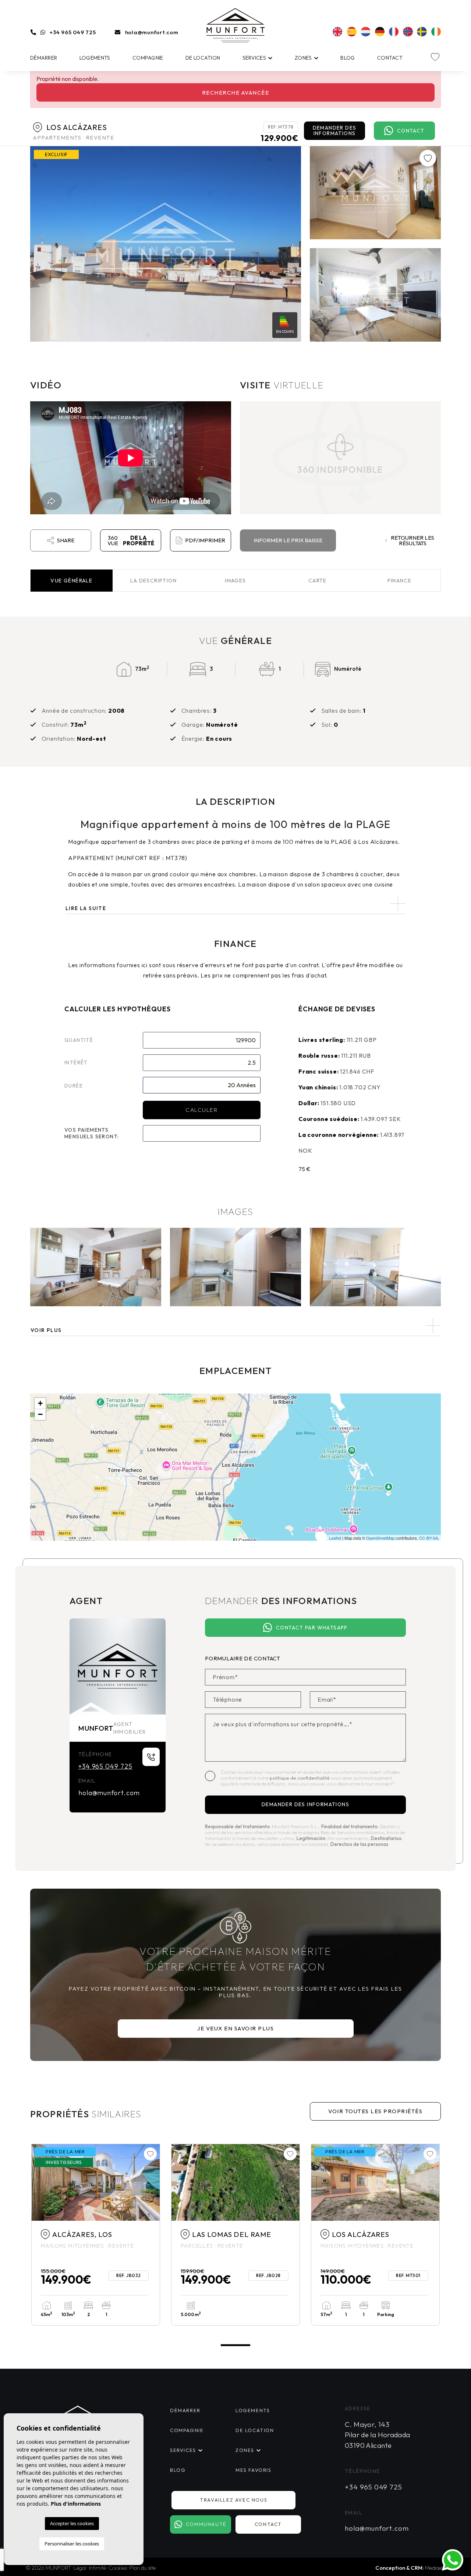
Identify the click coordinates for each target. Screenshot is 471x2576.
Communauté (206, 2524)
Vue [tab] (71, 581)
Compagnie (148, 58)
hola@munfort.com (152, 32)
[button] (235, 1326)
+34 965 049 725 (73, 32)
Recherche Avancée (236, 93)
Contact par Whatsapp (312, 1628)
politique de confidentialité (300, 1778)
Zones (303, 58)
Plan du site (143, 2568)
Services (254, 58)
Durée (74, 1086)
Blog (348, 58)
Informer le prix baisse (288, 540)
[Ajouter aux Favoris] (428, 158)
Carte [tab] (318, 581)
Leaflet (335, 1538)
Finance (400, 581)
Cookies (118, 2568)
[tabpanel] (96, 2235)
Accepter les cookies (72, 2523)
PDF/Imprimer (205, 540)
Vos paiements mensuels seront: (92, 1133)
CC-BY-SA (428, 1538)
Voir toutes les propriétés (375, 2111)
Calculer (201, 1110)
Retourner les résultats (412, 540)
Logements (95, 58)
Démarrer (44, 58)
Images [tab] (235, 581)
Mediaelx (435, 2568)
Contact (390, 58)
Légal (80, 2568)
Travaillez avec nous (233, 2500)
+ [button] (40, 1403)
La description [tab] (153, 581)
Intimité (97, 2568)
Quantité (79, 1040)
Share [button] (66, 540)
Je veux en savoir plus (235, 2028)
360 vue (131, 540)
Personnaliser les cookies (72, 2544)
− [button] (40, 1414)
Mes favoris (254, 2470)
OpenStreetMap (380, 1538)
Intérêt (76, 1063)
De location (203, 58)
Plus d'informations (76, 2504)
